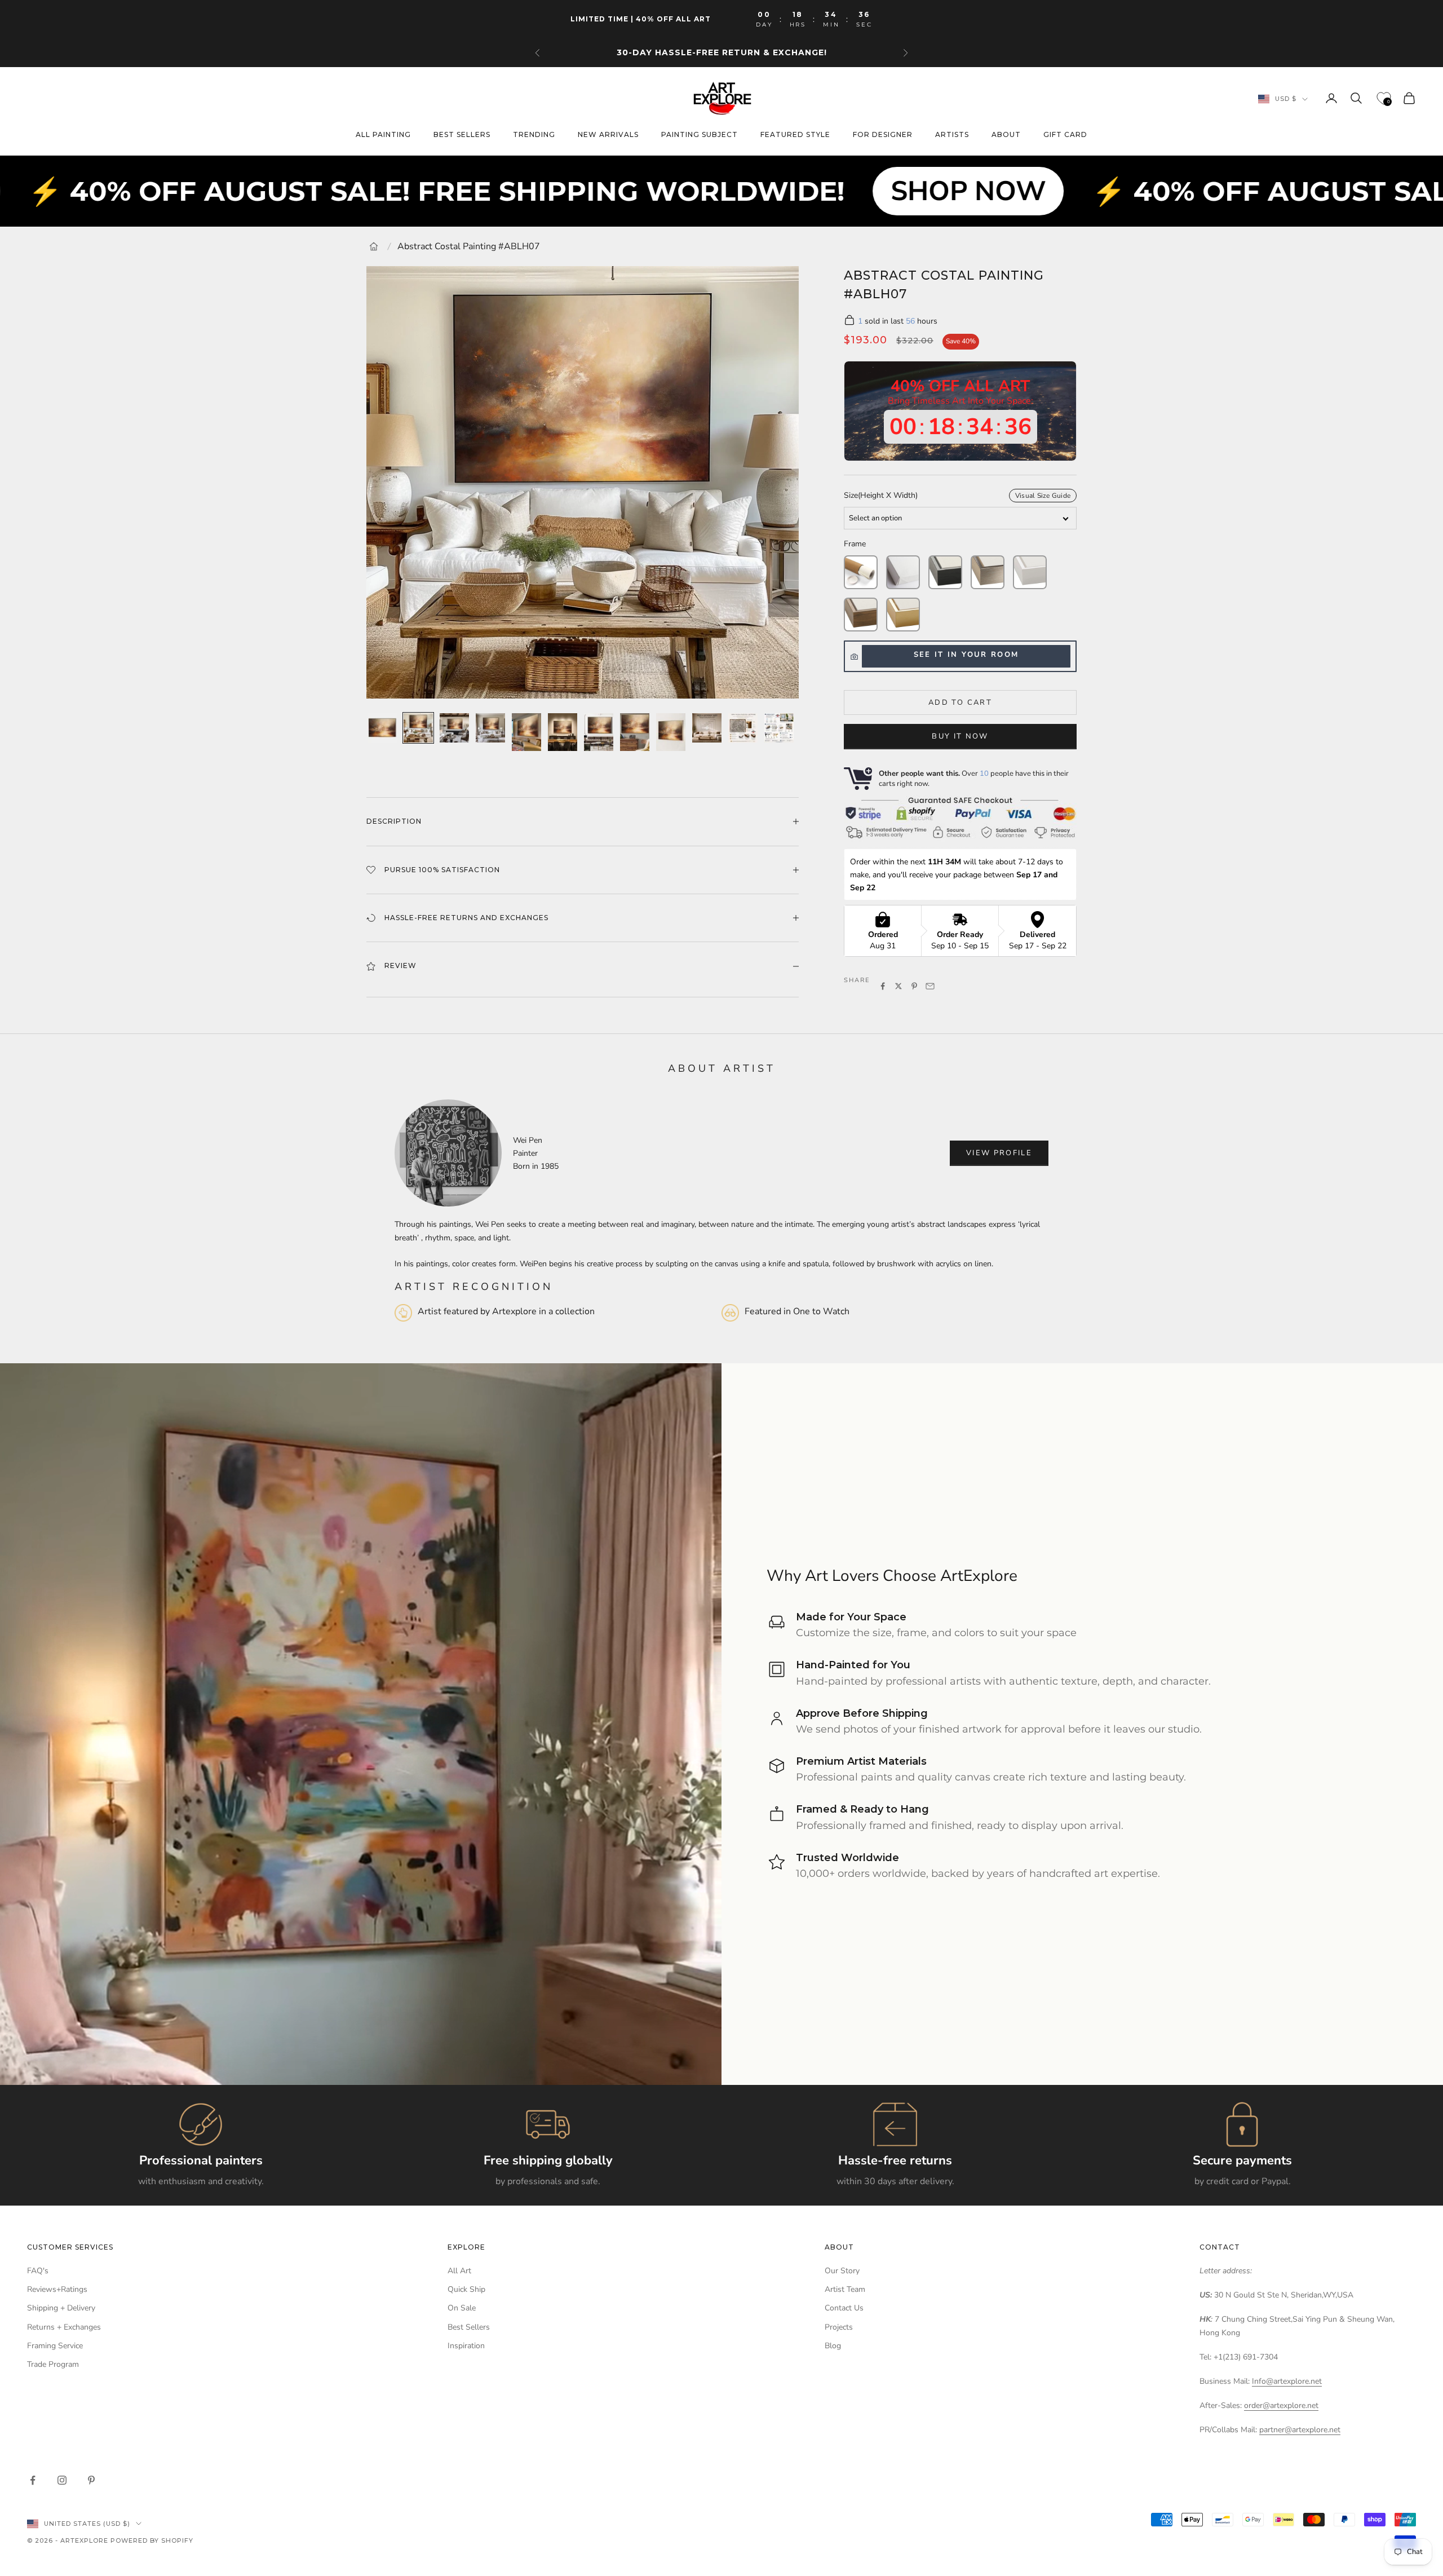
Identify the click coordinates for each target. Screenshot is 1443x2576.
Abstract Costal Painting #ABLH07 (469, 246)
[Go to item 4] (490, 728)
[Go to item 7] (599, 732)
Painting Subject (700, 135)
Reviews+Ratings (57, 2289)
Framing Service (55, 2346)
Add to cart (960, 702)
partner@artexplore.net (1300, 2430)
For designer (883, 135)
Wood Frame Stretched (861, 615)
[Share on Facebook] (883, 986)
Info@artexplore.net (1287, 2381)
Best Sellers (469, 2327)
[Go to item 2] (418, 728)
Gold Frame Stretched (903, 615)
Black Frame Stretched (945, 572)
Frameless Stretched (903, 572)
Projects (839, 2327)
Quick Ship (466, 2289)
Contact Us (844, 2308)
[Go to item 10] (707, 728)
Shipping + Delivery (61, 2308)
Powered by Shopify (152, 2540)
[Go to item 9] (671, 732)
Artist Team (845, 2289)
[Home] (374, 246)
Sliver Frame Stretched (988, 572)
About (1006, 135)
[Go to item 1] (382, 728)
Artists (952, 135)
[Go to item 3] (454, 728)
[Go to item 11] (743, 728)
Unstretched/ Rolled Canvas (861, 572)
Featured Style (795, 135)
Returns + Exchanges (64, 2327)
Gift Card (1065, 135)
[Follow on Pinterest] (91, 2480)
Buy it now (960, 736)
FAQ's (38, 2271)
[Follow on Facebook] (33, 2480)
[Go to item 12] (779, 728)
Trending (534, 135)
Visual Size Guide (1043, 496)
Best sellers (462, 135)
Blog (833, 2346)
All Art (459, 2271)
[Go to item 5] (526, 732)
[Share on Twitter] (898, 986)
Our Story (842, 2271)
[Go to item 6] (563, 732)
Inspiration (466, 2346)
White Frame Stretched (1030, 572)
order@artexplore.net (1281, 2405)
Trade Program (53, 2364)
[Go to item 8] (635, 732)
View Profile (999, 1153)
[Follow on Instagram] (62, 2480)
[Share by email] (930, 986)
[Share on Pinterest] (914, 986)
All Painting (383, 135)
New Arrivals (608, 135)
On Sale (462, 2308)
